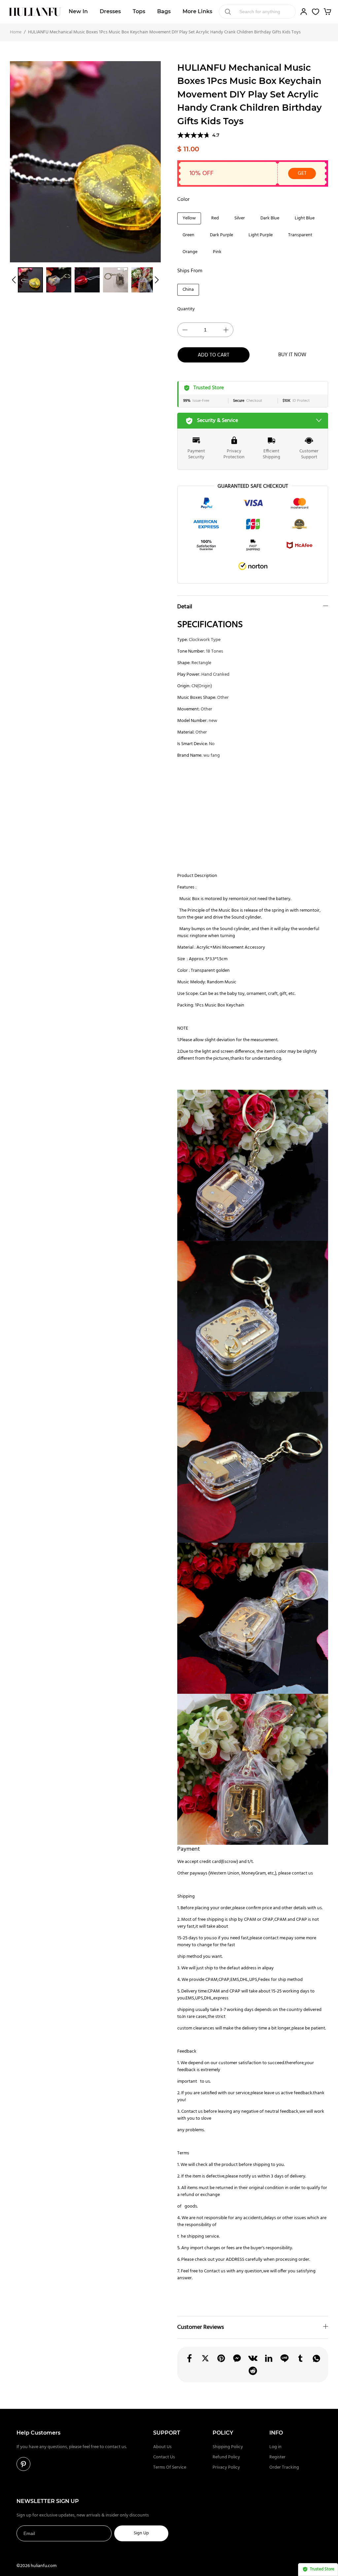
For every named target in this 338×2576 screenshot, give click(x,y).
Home (16, 32)
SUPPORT (167, 2433)
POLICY (223, 2433)
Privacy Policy (226, 2467)
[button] (14, 280)
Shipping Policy (228, 2447)
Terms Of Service (170, 2467)
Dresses (110, 11)
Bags (164, 11)
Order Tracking (284, 2467)
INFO (276, 2433)
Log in (275, 2447)
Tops (139, 11)
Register (277, 2457)
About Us (162, 2447)
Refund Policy (226, 2457)
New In (78, 11)
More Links (197, 11)
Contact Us (164, 2457)
